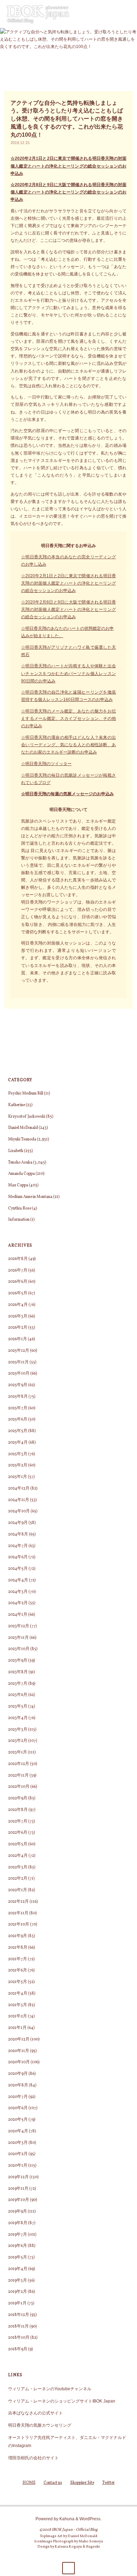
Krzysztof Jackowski (27, 1117)
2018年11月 (18, 2326)
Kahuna (66, 2519)
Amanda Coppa (21, 1174)
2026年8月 (18, 1259)
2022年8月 (18, 1810)
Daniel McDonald (23, 1128)
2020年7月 (18, 2097)
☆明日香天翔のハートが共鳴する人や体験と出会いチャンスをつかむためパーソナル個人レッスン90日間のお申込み (68, 673)
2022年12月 (19, 1764)
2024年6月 (18, 1557)
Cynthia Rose (20, 1208)
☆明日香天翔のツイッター (46, 764)
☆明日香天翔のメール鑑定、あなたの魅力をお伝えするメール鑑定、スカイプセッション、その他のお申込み (68, 718)
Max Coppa (18, 1185)
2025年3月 (18, 1454)
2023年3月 (18, 1730)
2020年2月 (18, 2154)
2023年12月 (19, 1626)
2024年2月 (18, 1603)
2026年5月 (18, 1293)
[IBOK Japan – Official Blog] (38, 14)
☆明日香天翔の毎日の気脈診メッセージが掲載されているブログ (68, 779)
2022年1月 (18, 1890)
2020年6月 (18, 2108)
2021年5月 (18, 1982)
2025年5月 (18, 1431)
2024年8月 (18, 1534)
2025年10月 (19, 1374)
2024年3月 (18, 1592)
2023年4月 (18, 1718)
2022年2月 (18, 1879)
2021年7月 (18, 1959)
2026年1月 (18, 1339)
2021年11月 (18, 1913)
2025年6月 (18, 1419)
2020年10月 (19, 2062)
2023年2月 (18, 1741)
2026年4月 (18, 1305)
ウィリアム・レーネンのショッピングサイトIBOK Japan (62, 2401)
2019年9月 (18, 2212)
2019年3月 (18, 2281)
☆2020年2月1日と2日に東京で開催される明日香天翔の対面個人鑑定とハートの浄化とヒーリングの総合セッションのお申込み (68, 166)
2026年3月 (18, 1316)
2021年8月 (18, 1948)
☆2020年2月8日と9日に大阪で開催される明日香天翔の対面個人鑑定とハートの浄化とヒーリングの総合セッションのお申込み (68, 192)
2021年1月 (17, 2028)
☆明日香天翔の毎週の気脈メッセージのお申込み (67, 794)
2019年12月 (18, 2177)
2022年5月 (18, 1844)
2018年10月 (19, 2338)
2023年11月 (18, 1638)
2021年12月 (18, 1902)
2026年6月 (18, 1282)
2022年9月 (18, 1798)
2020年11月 (19, 2051)
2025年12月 (19, 1351)
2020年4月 (18, 2131)
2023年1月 (18, 1752)
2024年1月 (18, 1615)
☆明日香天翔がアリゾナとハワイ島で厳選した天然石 (68, 651)
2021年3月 (18, 2005)
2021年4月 (18, 1994)
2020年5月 (18, 2120)
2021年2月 (18, 2016)
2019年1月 (17, 2303)
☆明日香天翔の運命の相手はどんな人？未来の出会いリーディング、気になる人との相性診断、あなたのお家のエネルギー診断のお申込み (68, 745)
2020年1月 (18, 2166)
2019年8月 (18, 2223)
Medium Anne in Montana (30, 1197)
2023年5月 (18, 1706)
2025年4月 (18, 1443)
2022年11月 (18, 1776)
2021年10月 (19, 1924)
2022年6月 (18, 1833)
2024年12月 (19, 1488)
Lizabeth (16, 1151)
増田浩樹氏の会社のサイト (33, 2458)
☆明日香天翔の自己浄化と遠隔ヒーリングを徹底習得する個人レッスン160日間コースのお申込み (68, 696)
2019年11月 (18, 2189)
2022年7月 (18, 1821)
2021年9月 (18, 1936)
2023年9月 (18, 1661)
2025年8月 (18, 1397)
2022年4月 (18, 1856)
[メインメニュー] (129, 14)
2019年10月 (19, 2200)
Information (19, 1220)
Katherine (17, 1105)
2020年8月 (18, 2085)
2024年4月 (18, 1580)
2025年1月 (18, 1477)
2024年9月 (18, 1523)
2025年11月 (18, 1362)
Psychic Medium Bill (26, 1093)
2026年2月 (18, 1328)
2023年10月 (19, 1649)
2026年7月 (18, 1270)
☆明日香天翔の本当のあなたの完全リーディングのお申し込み (68, 560)
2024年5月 (18, 1569)
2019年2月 (18, 2292)
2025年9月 (18, 1385)
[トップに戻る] (68, 2568)
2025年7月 (18, 1408)
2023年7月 (18, 1684)
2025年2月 (18, 1465)
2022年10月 (19, 1787)
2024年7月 (18, 1546)
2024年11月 (19, 1500)
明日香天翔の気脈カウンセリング (40, 2425)
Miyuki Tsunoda (22, 1139)
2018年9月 (18, 2349)
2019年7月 (18, 2235)
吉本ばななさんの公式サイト (35, 2413)
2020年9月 (18, 2074)
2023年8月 (18, 1672)
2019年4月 (18, 2269)
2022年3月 (18, 1867)
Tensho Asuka (20, 1163)
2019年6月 (18, 2246)
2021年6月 (18, 1970)
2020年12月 (19, 2039)
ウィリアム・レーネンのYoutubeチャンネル (50, 2389)
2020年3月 (18, 2143)
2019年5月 (18, 2257)
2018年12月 (19, 2315)
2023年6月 (18, 1695)
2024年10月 (19, 1511)
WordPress (90, 2519)
